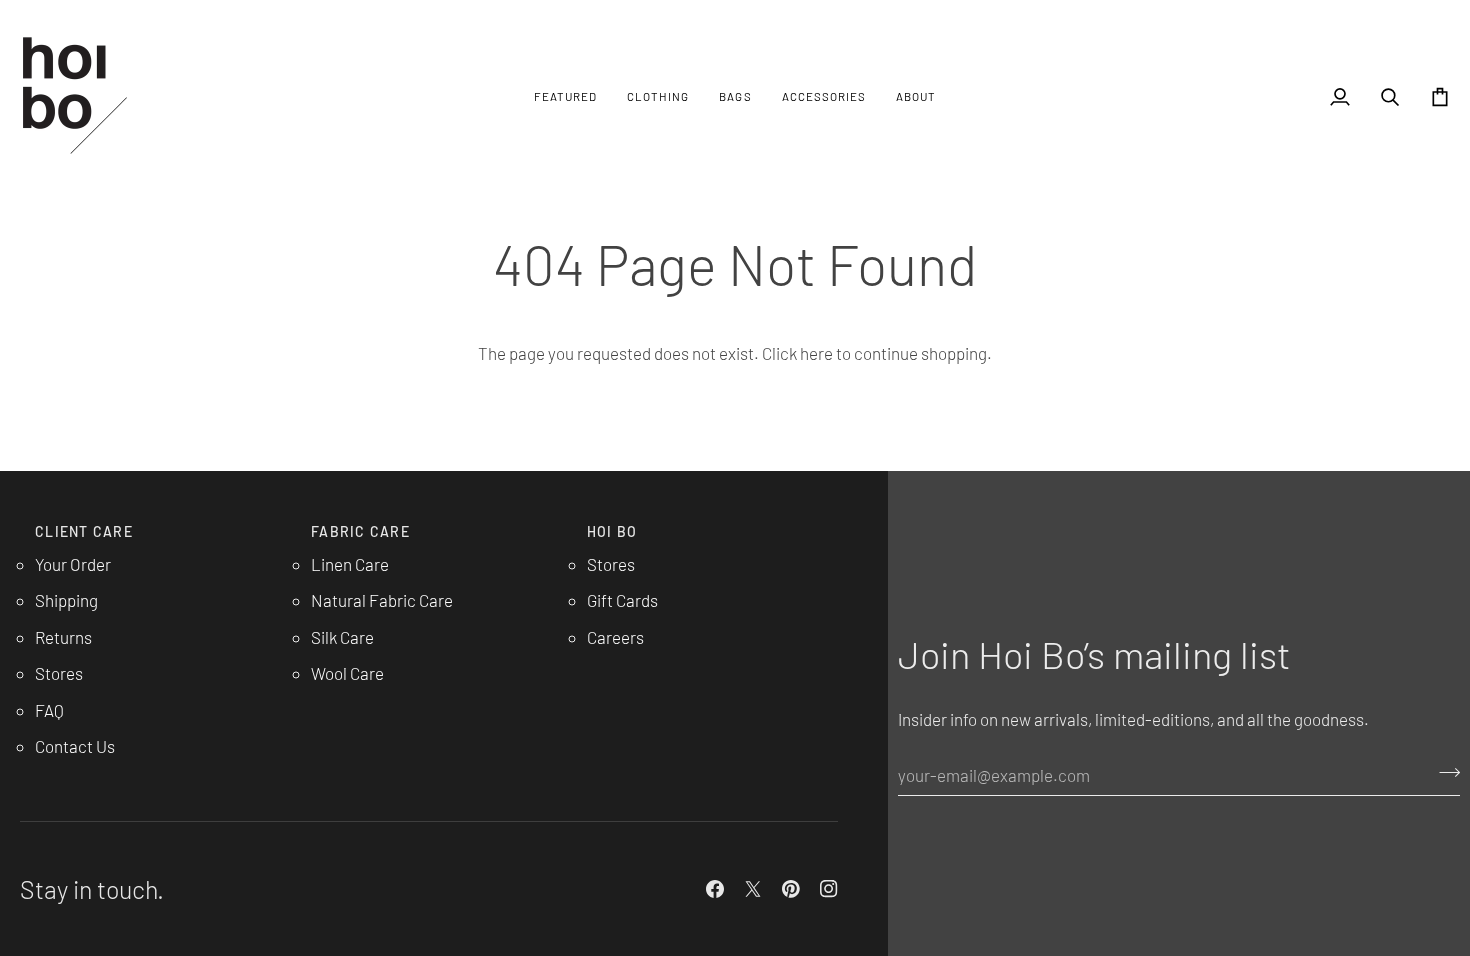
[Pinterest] (791, 889)
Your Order (73, 564)
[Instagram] (829, 889)
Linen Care (350, 564)
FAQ (49, 710)
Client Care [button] (84, 531)
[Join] (1443, 772)
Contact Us (75, 746)
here (816, 353)
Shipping (66, 600)
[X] (753, 889)
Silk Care (342, 637)
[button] (565, 96)
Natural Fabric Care (382, 600)
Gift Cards (622, 600)
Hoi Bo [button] (612, 531)
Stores (59, 673)
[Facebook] (715, 889)
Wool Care (347, 673)
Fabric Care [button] (360, 531)
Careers (615, 637)
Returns (63, 637)
